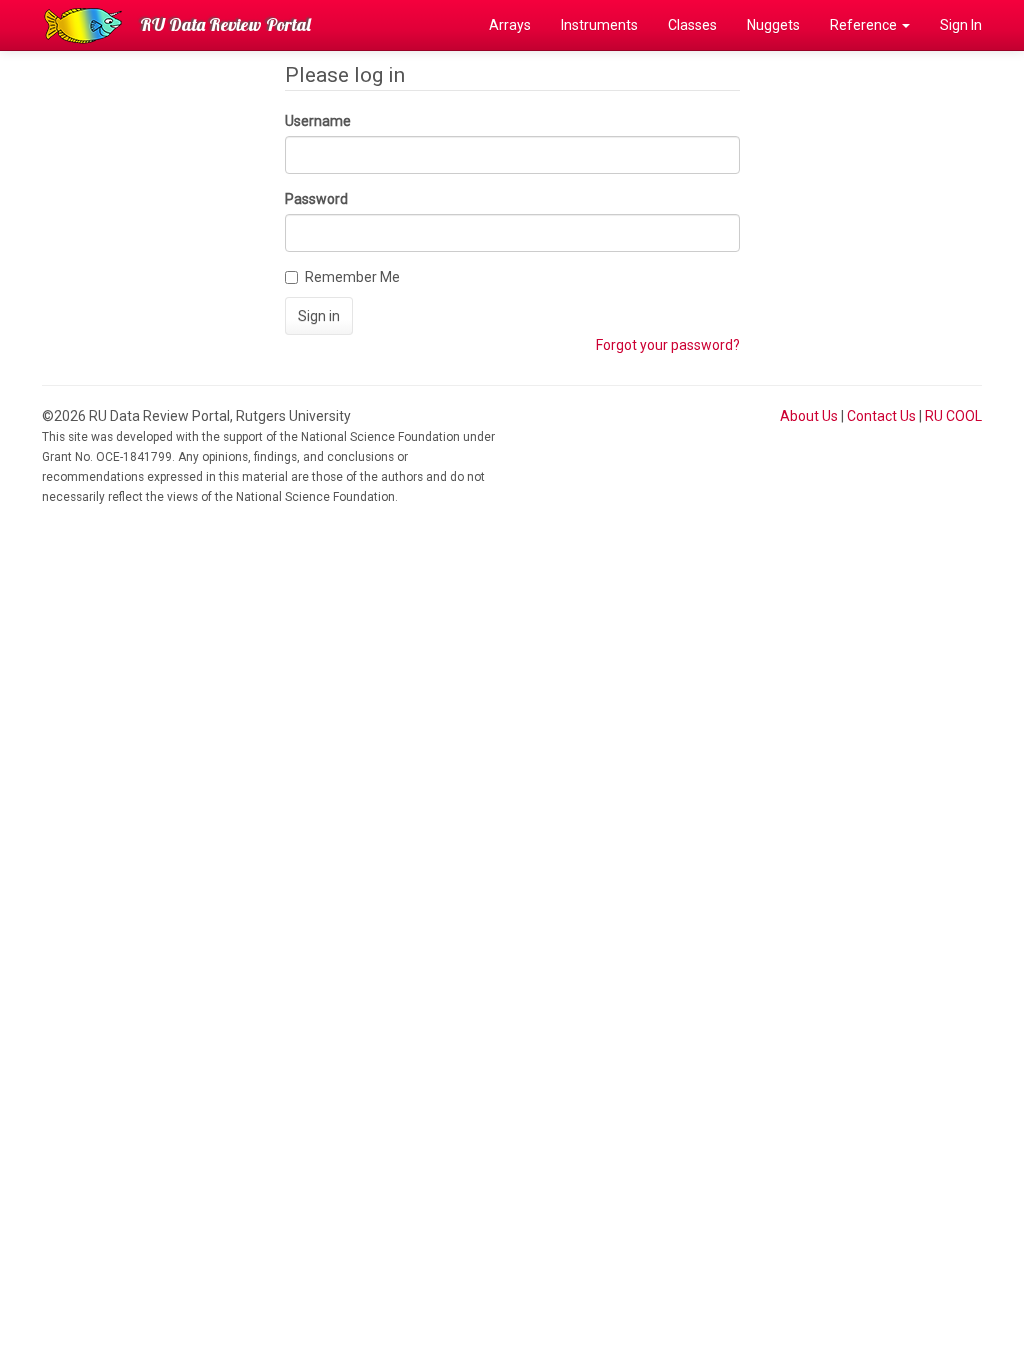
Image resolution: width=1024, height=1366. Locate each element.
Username (318, 121)
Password (316, 199)
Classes (692, 25)
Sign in (319, 316)
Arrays (510, 25)
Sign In (961, 25)
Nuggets (773, 25)
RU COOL (953, 416)
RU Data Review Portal (225, 24)
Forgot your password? (668, 345)
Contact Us (881, 416)
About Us (809, 416)
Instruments (599, 25)
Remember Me (352, 277)
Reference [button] (865, 25)
